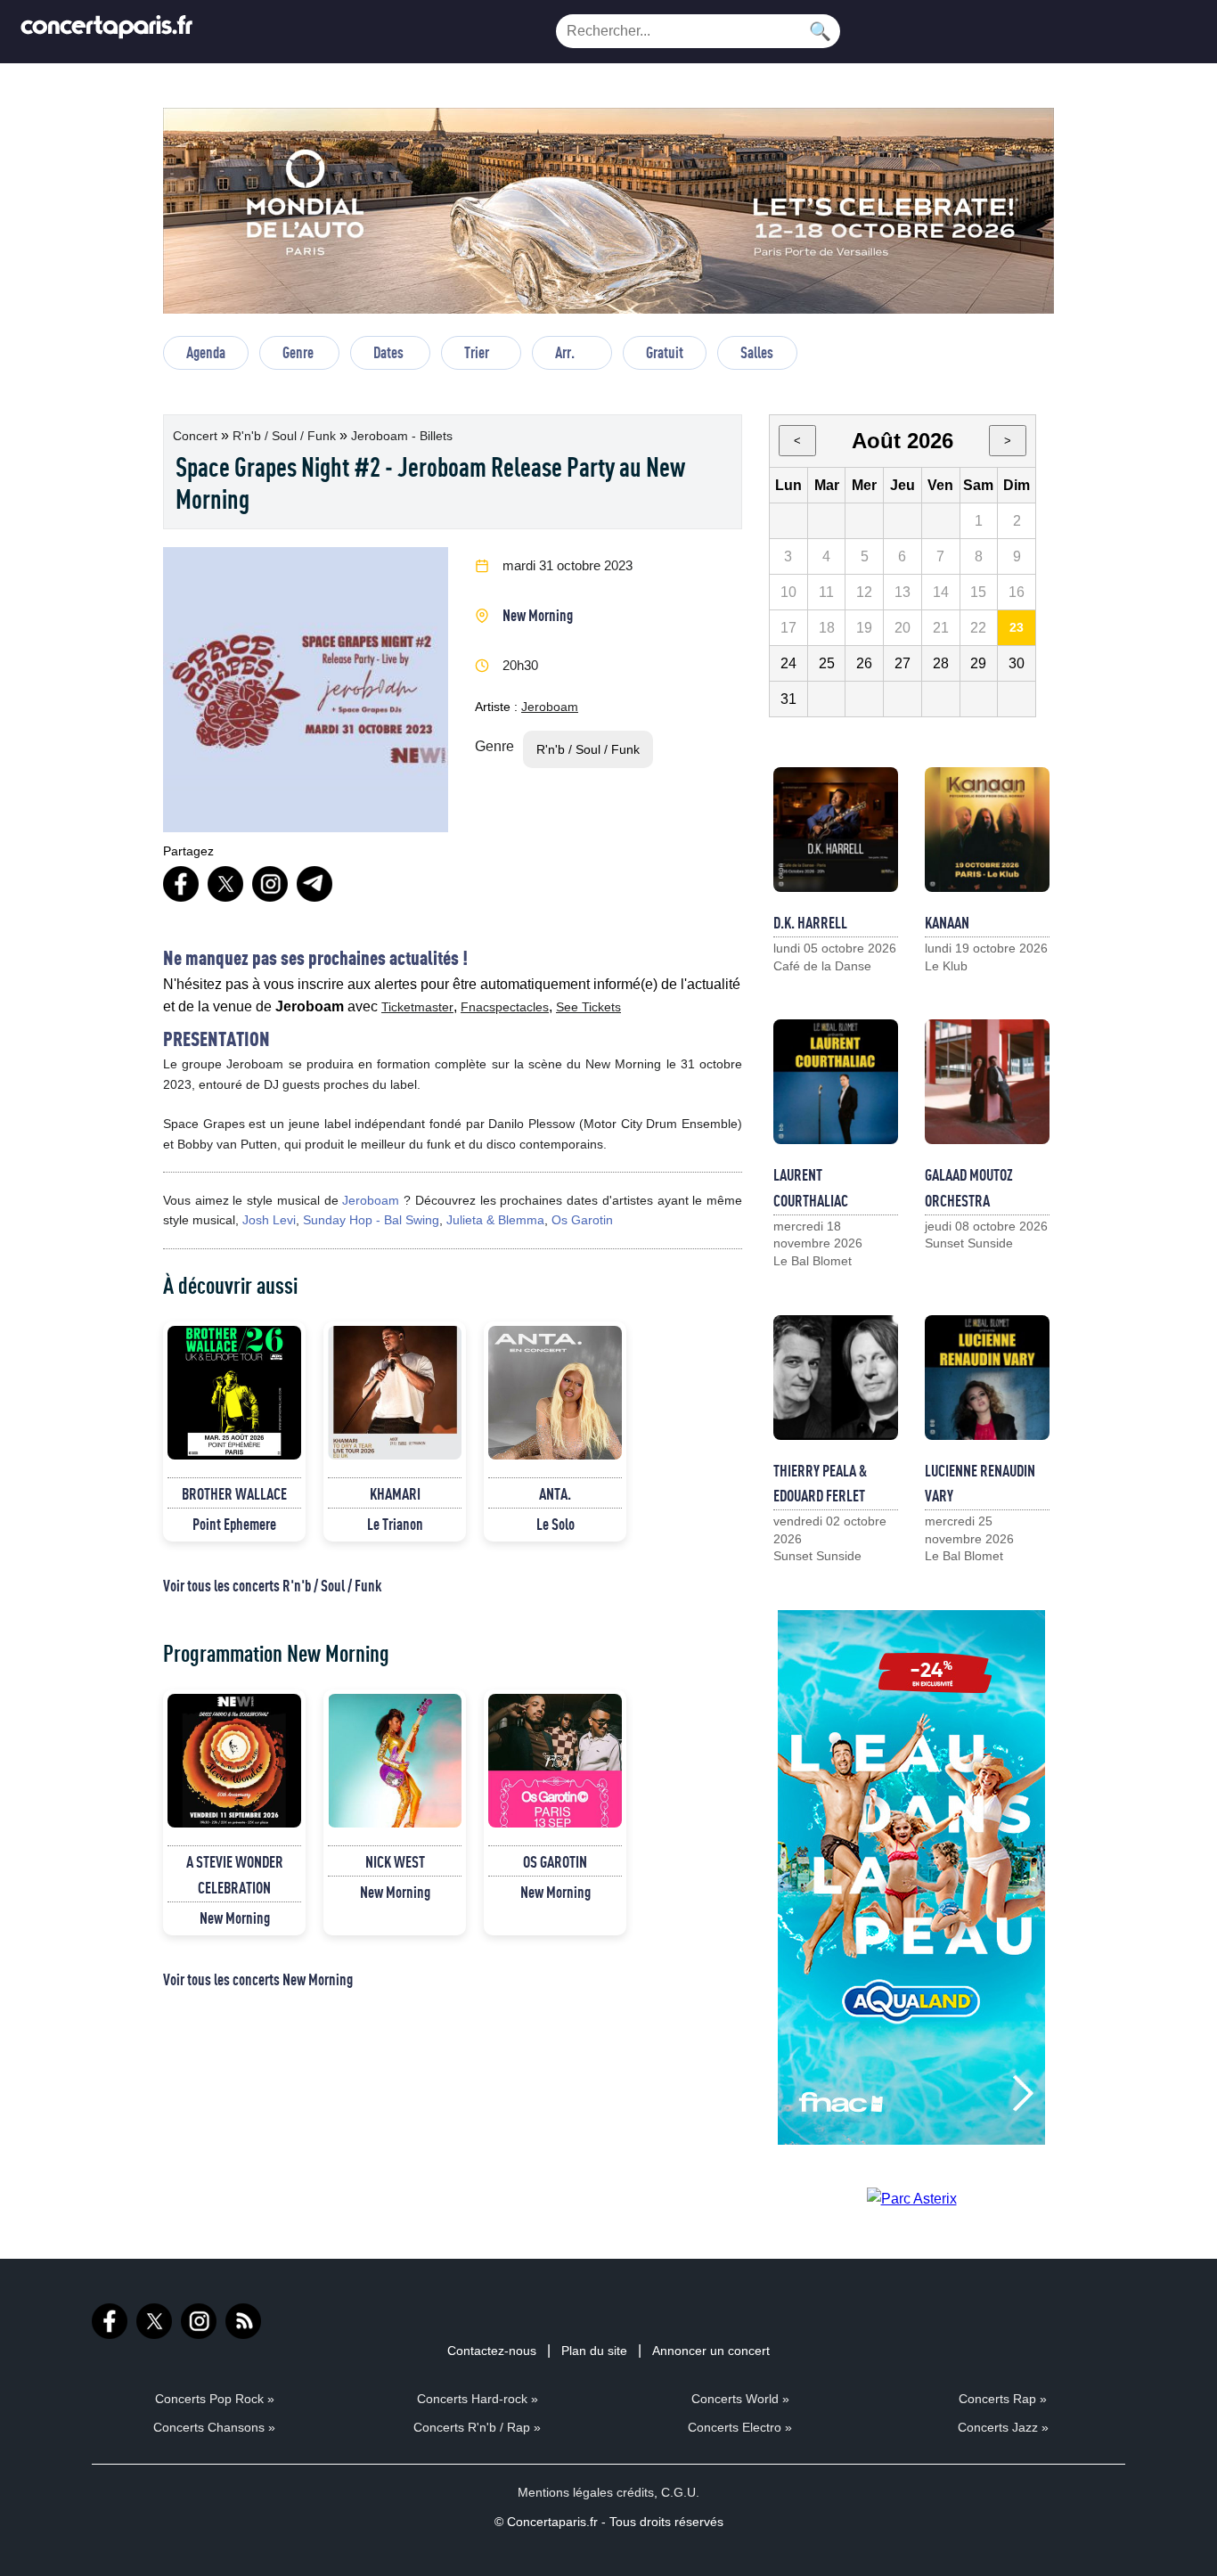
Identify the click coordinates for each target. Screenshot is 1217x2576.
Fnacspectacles (505, 1007)
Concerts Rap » (1003, 2399)
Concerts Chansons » (214, 2427)
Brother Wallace (234, 1493)
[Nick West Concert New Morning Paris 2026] (395, 1761)
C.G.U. (680, 2492)
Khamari (395, 1493)
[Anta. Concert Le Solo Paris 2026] (555, 1393)
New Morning (538, 615)
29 (978, 663)
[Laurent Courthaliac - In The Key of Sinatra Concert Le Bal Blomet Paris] (836, 1082)
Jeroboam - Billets (402, 436)
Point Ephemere (234, 1524)
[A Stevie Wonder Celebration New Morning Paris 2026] (234, 1761)
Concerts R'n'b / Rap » (477, 2427)
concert (197, 436)
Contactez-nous (492, 2351)
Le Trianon (395, 1524)
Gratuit (665, 352)
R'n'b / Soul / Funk (286, 436)
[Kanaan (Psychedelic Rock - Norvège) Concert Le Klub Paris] (987, 830)
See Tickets (588, 1007)
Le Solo (555, 1524)
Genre (298, 352)
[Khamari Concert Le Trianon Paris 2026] (395, 1393)
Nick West (395, 1861)
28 (941, 663)
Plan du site (594, 2351)
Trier (477, 352)
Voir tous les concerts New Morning (258, 1979)
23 (1017, 627)
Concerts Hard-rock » (478, 2399)
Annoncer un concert (711, 2351)
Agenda (206, 352)
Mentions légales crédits (586, 2492)
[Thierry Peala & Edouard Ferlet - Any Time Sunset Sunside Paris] (836, 1378)
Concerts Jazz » (1003, 2427)
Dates (388, 352)
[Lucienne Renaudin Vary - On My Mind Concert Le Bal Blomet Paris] (987, 1378)
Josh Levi (269, 1220)
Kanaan (947, 922)
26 (864, 663)
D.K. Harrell (810, 922)
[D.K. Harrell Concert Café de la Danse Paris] (836, 830)
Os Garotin (582, 1220)
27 (903, 663)
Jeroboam (550, 707)
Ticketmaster (417, 1007)
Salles (757, 352)
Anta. (555, 1493)
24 (788, 663)
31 (788, 699)
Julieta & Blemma (495, 1220)
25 (827, 663)
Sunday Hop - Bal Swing (371, 1220)
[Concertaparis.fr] (107, 32)
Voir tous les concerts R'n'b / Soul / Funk (272, 1585)
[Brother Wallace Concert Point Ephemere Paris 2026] (234, 1393)
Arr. (565, 352)
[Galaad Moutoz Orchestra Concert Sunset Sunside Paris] (987, 1082)
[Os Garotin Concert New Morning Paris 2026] (555, 1761)
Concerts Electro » (740, 2427)
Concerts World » (740, 2399)
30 (1017, 663)
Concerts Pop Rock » (215, 2399)
